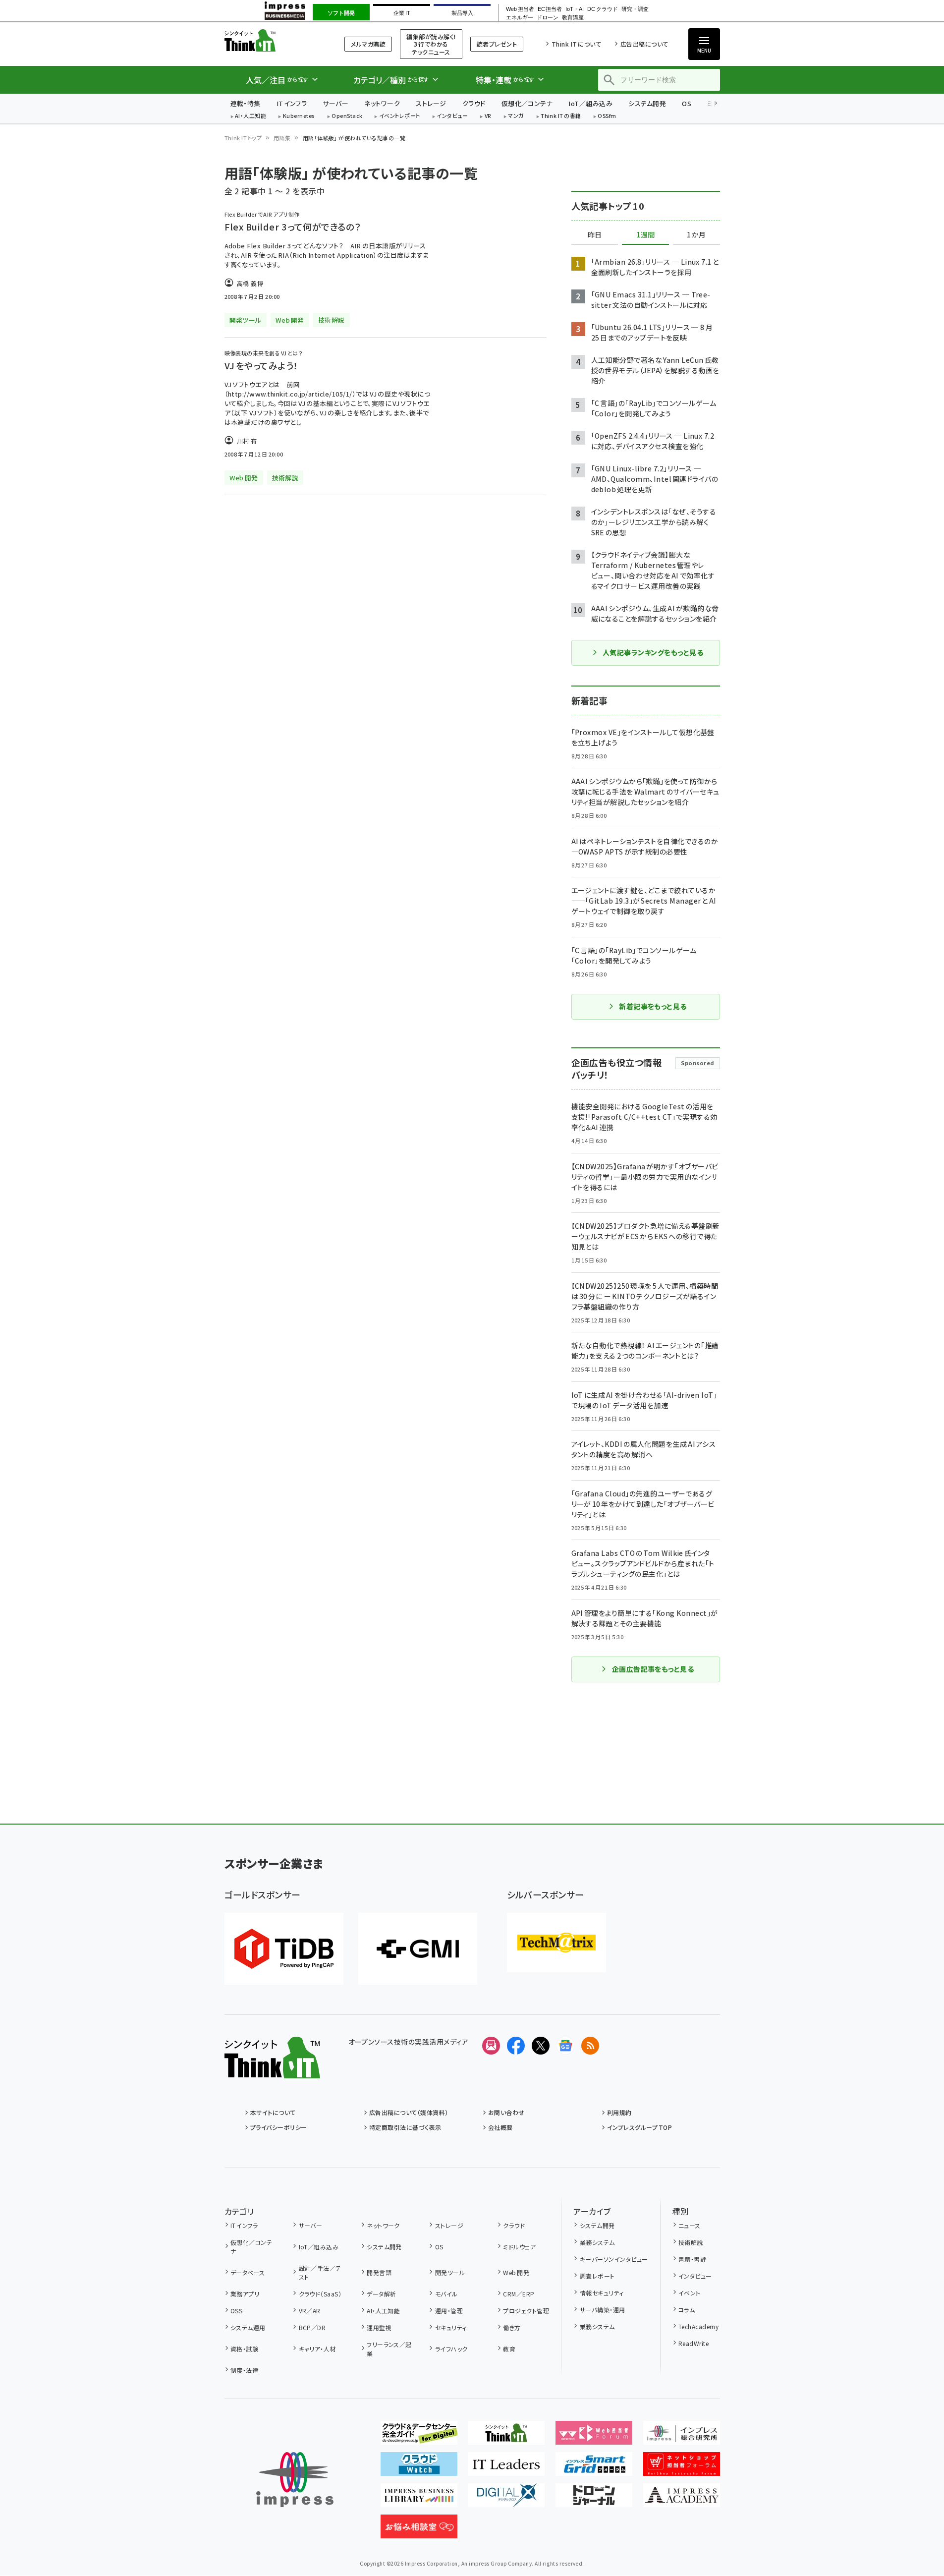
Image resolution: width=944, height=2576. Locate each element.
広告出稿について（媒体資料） (409, 2112)
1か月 (696, 235)
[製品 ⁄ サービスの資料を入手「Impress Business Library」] (419, 2499)
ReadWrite (694, 2343)
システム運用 (248, 2327)
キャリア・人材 (317, 2349)
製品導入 (462, 13)
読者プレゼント (497, 44)
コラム (687, 2310)
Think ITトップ (243, 138)
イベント (690, 2293)
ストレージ (431, 103)
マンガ (516, 116)
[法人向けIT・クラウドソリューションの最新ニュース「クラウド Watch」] (419, 2468)
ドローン (548, 18)
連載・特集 (246, 103)
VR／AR (310, 2311)
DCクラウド (602, 9)
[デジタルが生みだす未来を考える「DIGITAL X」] (506, 2499)
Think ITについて (576, 44)
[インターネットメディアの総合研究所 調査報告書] (682, 2437)
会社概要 (500, 2127)
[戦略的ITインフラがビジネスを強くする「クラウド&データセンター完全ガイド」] (419, 2437)
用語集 (282, 138)
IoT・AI (575, 9)
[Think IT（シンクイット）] (272, 2070)
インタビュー (452, 116)
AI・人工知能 (250, 116)
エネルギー (520, 18)
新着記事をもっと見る (653, 1006)
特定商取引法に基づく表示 (405, 2127)
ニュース (690, 2225)
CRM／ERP (519, 2294)
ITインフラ (292, 103)
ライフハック (451, 2349)
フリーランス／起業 (389, 2349)
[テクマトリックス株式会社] (556, 1943)
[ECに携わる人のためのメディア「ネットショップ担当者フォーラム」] (682, 2468)
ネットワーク (382, 103)
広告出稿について (644, 44)
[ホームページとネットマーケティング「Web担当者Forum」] (594, 2437)
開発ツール (450, 2272)
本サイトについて (273, 2112)
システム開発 (647, 103)
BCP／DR (312, 2327)
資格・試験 (244, 2349)
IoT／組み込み (590, 103)
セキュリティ (451, 2327)
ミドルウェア (519, 2247)
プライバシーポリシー (279, 2127)
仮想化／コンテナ (527, 103)
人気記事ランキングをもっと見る (653, 652)
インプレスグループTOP (639, 2127)
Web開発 (516, 2272)
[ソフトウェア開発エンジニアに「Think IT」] (506, 2437)
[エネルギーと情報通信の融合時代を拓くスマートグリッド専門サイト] (594, 2468)
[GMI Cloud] (418, 1949)
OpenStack (347, 116)
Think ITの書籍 (561, 116)
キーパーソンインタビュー (614, 2259)
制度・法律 (244, 2370)
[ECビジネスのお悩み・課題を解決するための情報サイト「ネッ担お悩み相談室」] (419, 2530)
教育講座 (573, 18)
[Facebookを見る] (516, 2046)
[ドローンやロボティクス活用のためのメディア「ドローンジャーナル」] (594, 2499)
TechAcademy (698, 2326)
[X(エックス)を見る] (541, 2046)
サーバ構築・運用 (602, 2310)
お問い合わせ (506, 2112)
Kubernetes (299, 116)
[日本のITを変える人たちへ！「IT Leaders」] (506, 2468)
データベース (248, 2272)
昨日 (595, 235)
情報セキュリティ (602, 2293)
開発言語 (379, 2272)
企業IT (402, 13)
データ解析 (381, 2294)
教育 (509, 2349)
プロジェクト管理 (526, 2311)
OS (687, 103)
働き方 (512, 2327)
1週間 (646, 235)
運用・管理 (449, 2311)
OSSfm (607, 116)
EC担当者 (550, 9)
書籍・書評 (692, 2259)
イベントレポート (400, 116)
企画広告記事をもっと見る (653, 1669)
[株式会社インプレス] (295, 2480)
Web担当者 (520, 9)
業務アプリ (245, 2294)
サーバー (335, 103)
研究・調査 (635, 9)
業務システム (597, 2242)
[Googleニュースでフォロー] (565, 2046)
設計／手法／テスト (320, 2272)
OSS (236, 2311)
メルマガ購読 (368, 44)
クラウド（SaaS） (320, 2294)
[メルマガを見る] (491, 2046)
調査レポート (597, 2276)
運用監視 (379, 2327)
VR (488, 116)
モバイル (446, 2294)
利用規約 (619, 2112)
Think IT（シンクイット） (272, 40)
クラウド (474, 103)
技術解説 (691, 2242)
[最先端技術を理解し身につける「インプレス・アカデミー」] (682, 2499)
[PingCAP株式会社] (284, 1949)
